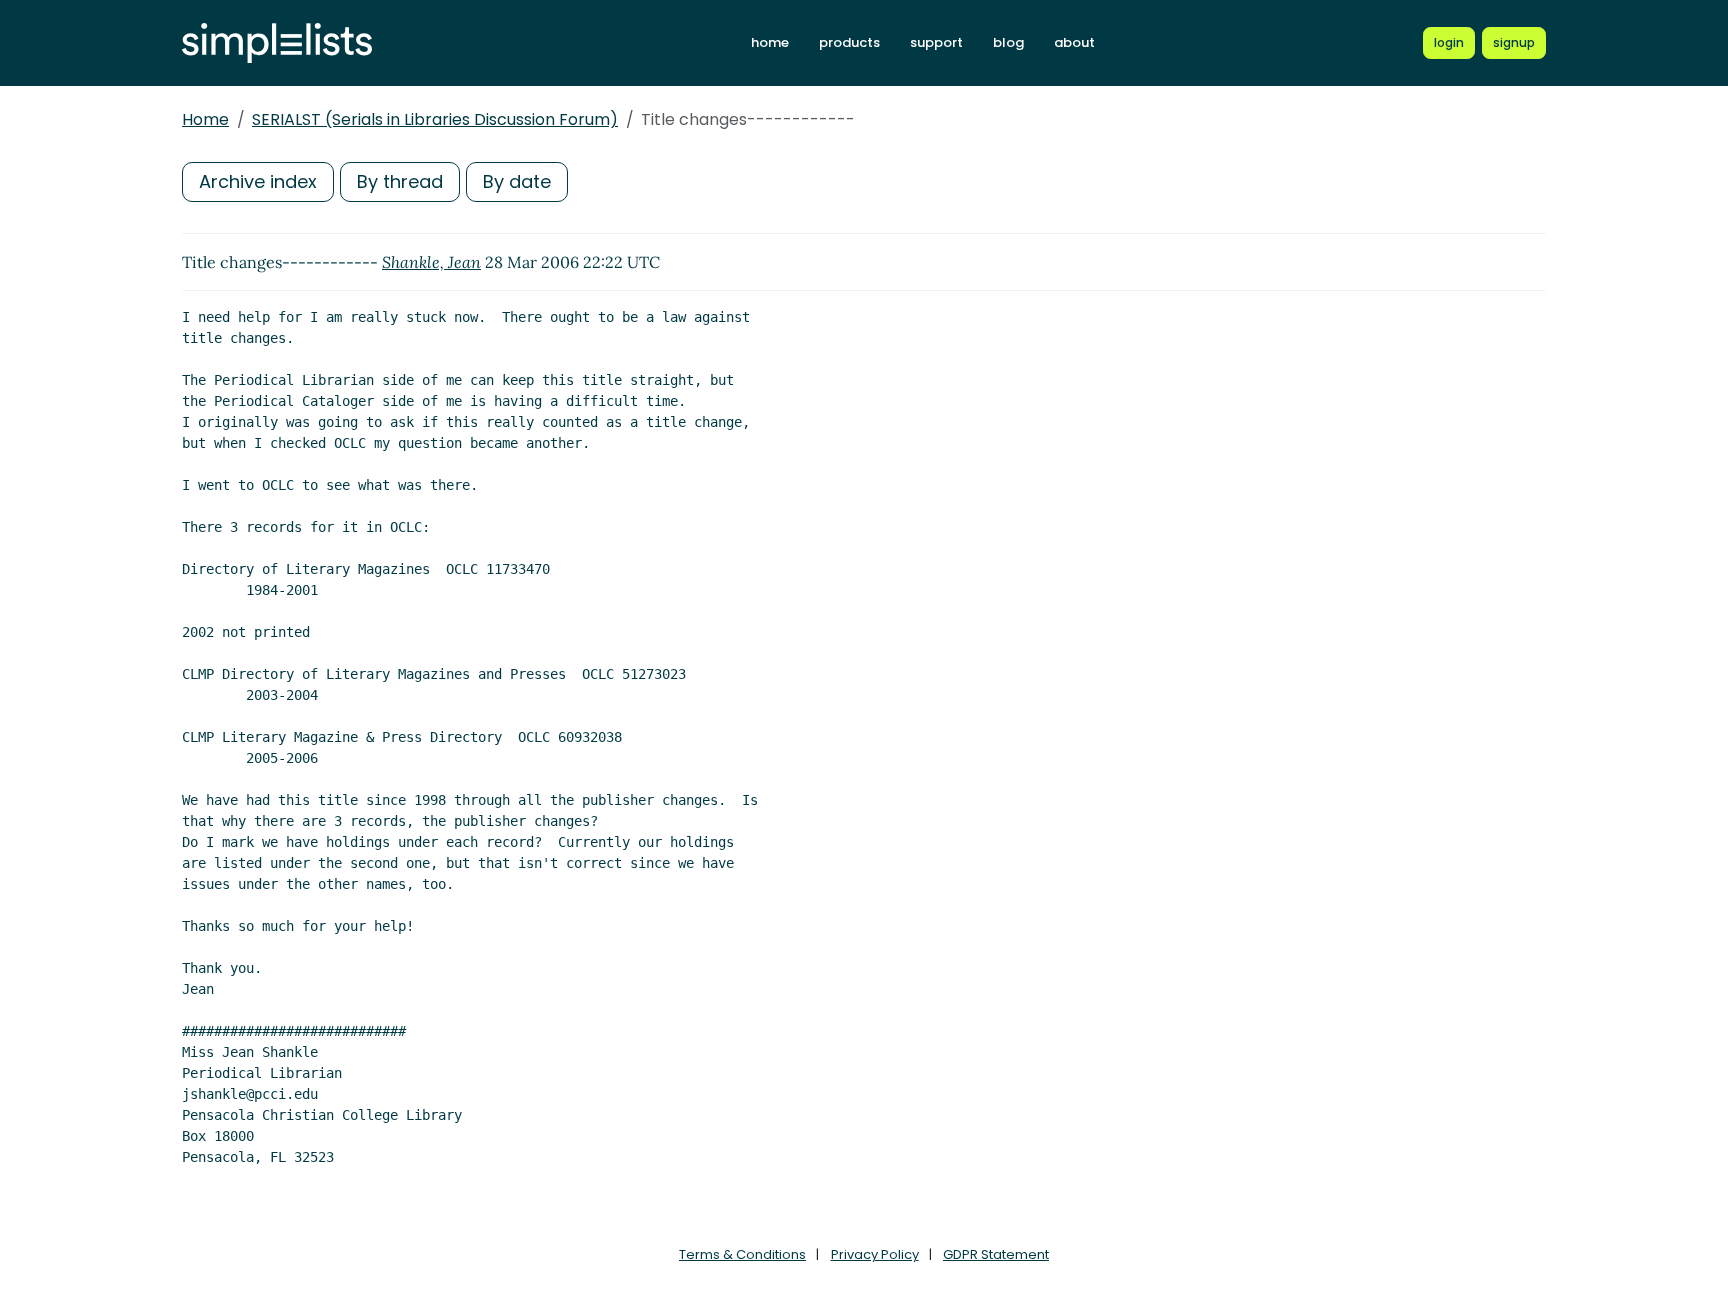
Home (205, 119)
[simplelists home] (277, 43)
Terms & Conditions (742, 1254)
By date (517, 181)
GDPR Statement (996, 1254)
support (936, 42)
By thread (400, 181)
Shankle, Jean (431, 262)
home (770, 42)
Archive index (258, 181)
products (849, 42)
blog (1008, 42)
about (1074, 42)
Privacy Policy (875, 1254)
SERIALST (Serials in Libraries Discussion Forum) (435, 119)
